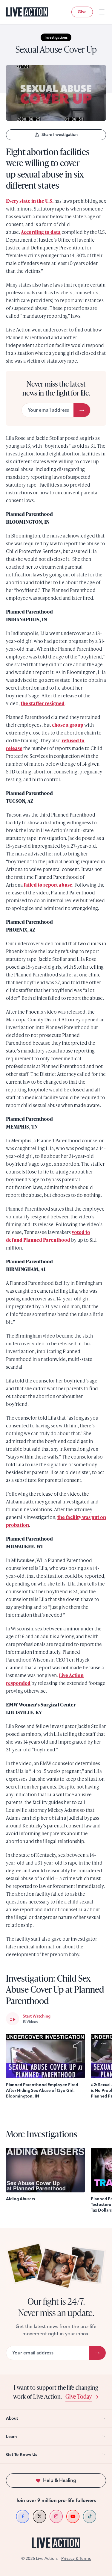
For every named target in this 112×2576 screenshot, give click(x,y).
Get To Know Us (22, 2455)
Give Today (79, 2396)
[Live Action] (27, 12)
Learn (11, 2437)
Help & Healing (60, 2480)
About (12, 2418)
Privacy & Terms (76, 2558)
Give (82, 12)
